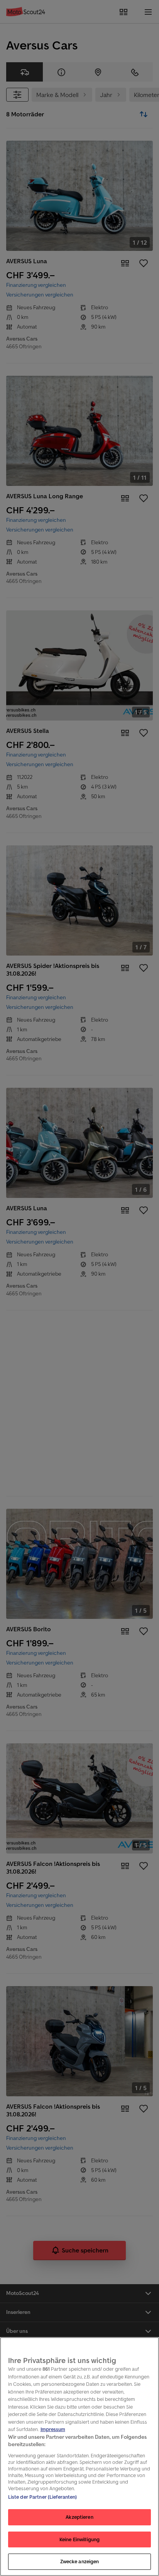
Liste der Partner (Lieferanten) (43, 2497)
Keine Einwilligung (79, 2539)
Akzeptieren (79, 2517)
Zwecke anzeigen (80, 2562)
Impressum (53, 2429)
